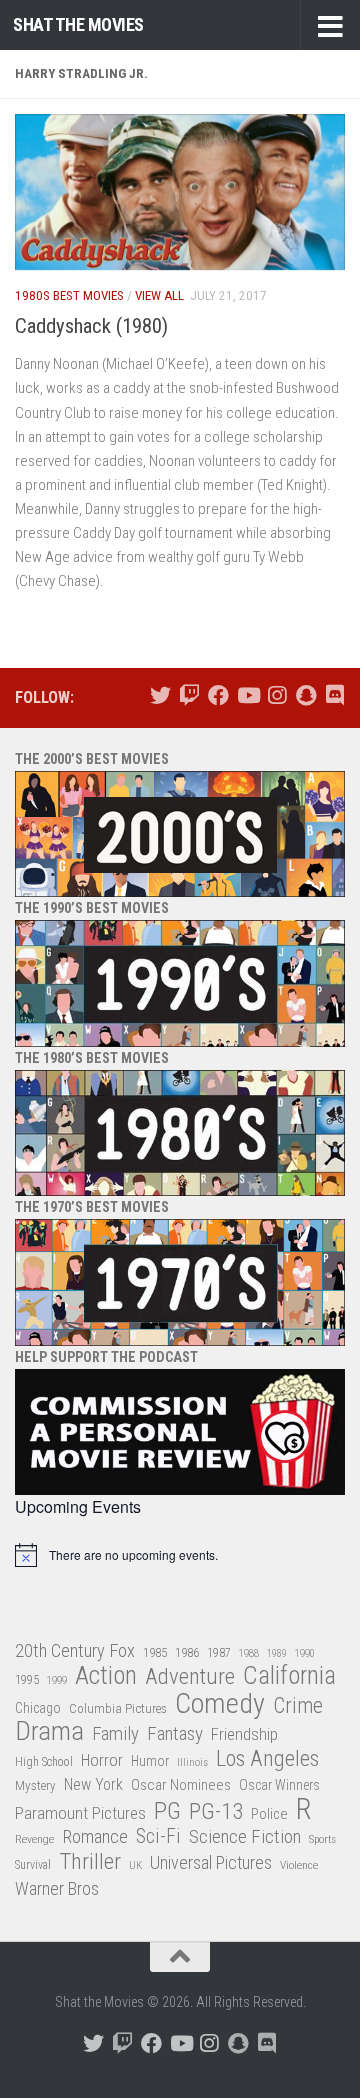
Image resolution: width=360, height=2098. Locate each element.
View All (159, 295)
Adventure (190, 1677)
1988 (249, 1653)
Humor (150, 1761)
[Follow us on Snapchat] (305, 695)
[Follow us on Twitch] (189, 695)
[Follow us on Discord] (334, 695)
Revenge (34, 1839)
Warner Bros (57, 1889)
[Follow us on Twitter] (160, 695)
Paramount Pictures (80, 1813)
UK (135, 1865)
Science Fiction (245, 1837)
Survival (33, 1865)
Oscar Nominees (181, 1785)
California (289, 1676)
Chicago (38, 1708)
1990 (305, 1653)
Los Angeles (267, 1758)
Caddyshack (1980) (91, 326)
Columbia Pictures (118, 1708)
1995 (27, 1680)
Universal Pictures (211, 1862)
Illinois (192, 1762)
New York (93, 1784)
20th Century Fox (75, 1650)
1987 (219, 1653)
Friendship (244, 1734)
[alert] (180, 1555)
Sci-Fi (158, 1837)
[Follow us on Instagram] (276, 695)
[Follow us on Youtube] (247, 695)
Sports (322, 1839)
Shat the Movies (78, 24)
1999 (57, 1680)
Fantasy (175, 1734)
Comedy (220, 1704)
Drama (49, 1731)
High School (44, 1762)
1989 (277, 1653)
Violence (299, 1865)
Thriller (90, 1862)
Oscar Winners (279, 1785)
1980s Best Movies (69, 295)
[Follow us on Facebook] (218, 695)
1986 (187, 1652)
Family (115, 1734)
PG (167, 1811)
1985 (155, 1652)
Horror (102, 1760)
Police (269, 1814)
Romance (95, 1836)
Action (106, 1676)
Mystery (35, 1785)
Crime (298, 1706)
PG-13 (216, 1812)
